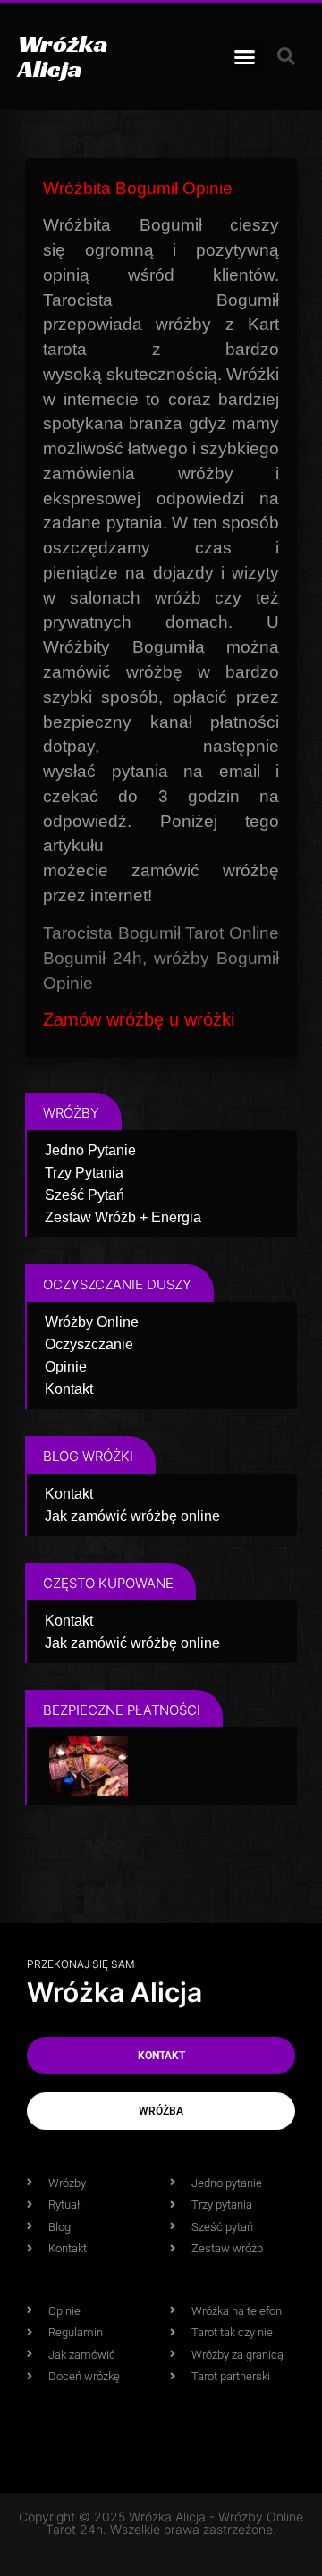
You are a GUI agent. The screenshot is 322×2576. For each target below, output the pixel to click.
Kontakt (69, 1389)
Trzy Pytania (84, 1173)
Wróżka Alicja (63, 56)
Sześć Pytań (85, 1195)
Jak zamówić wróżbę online (132, 1516)
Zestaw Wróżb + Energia (123, 1217)
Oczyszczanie (89, 1344)
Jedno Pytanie (90, 1150)
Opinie (66, 1367)
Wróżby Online (92, 1322)
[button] (245, 56)
